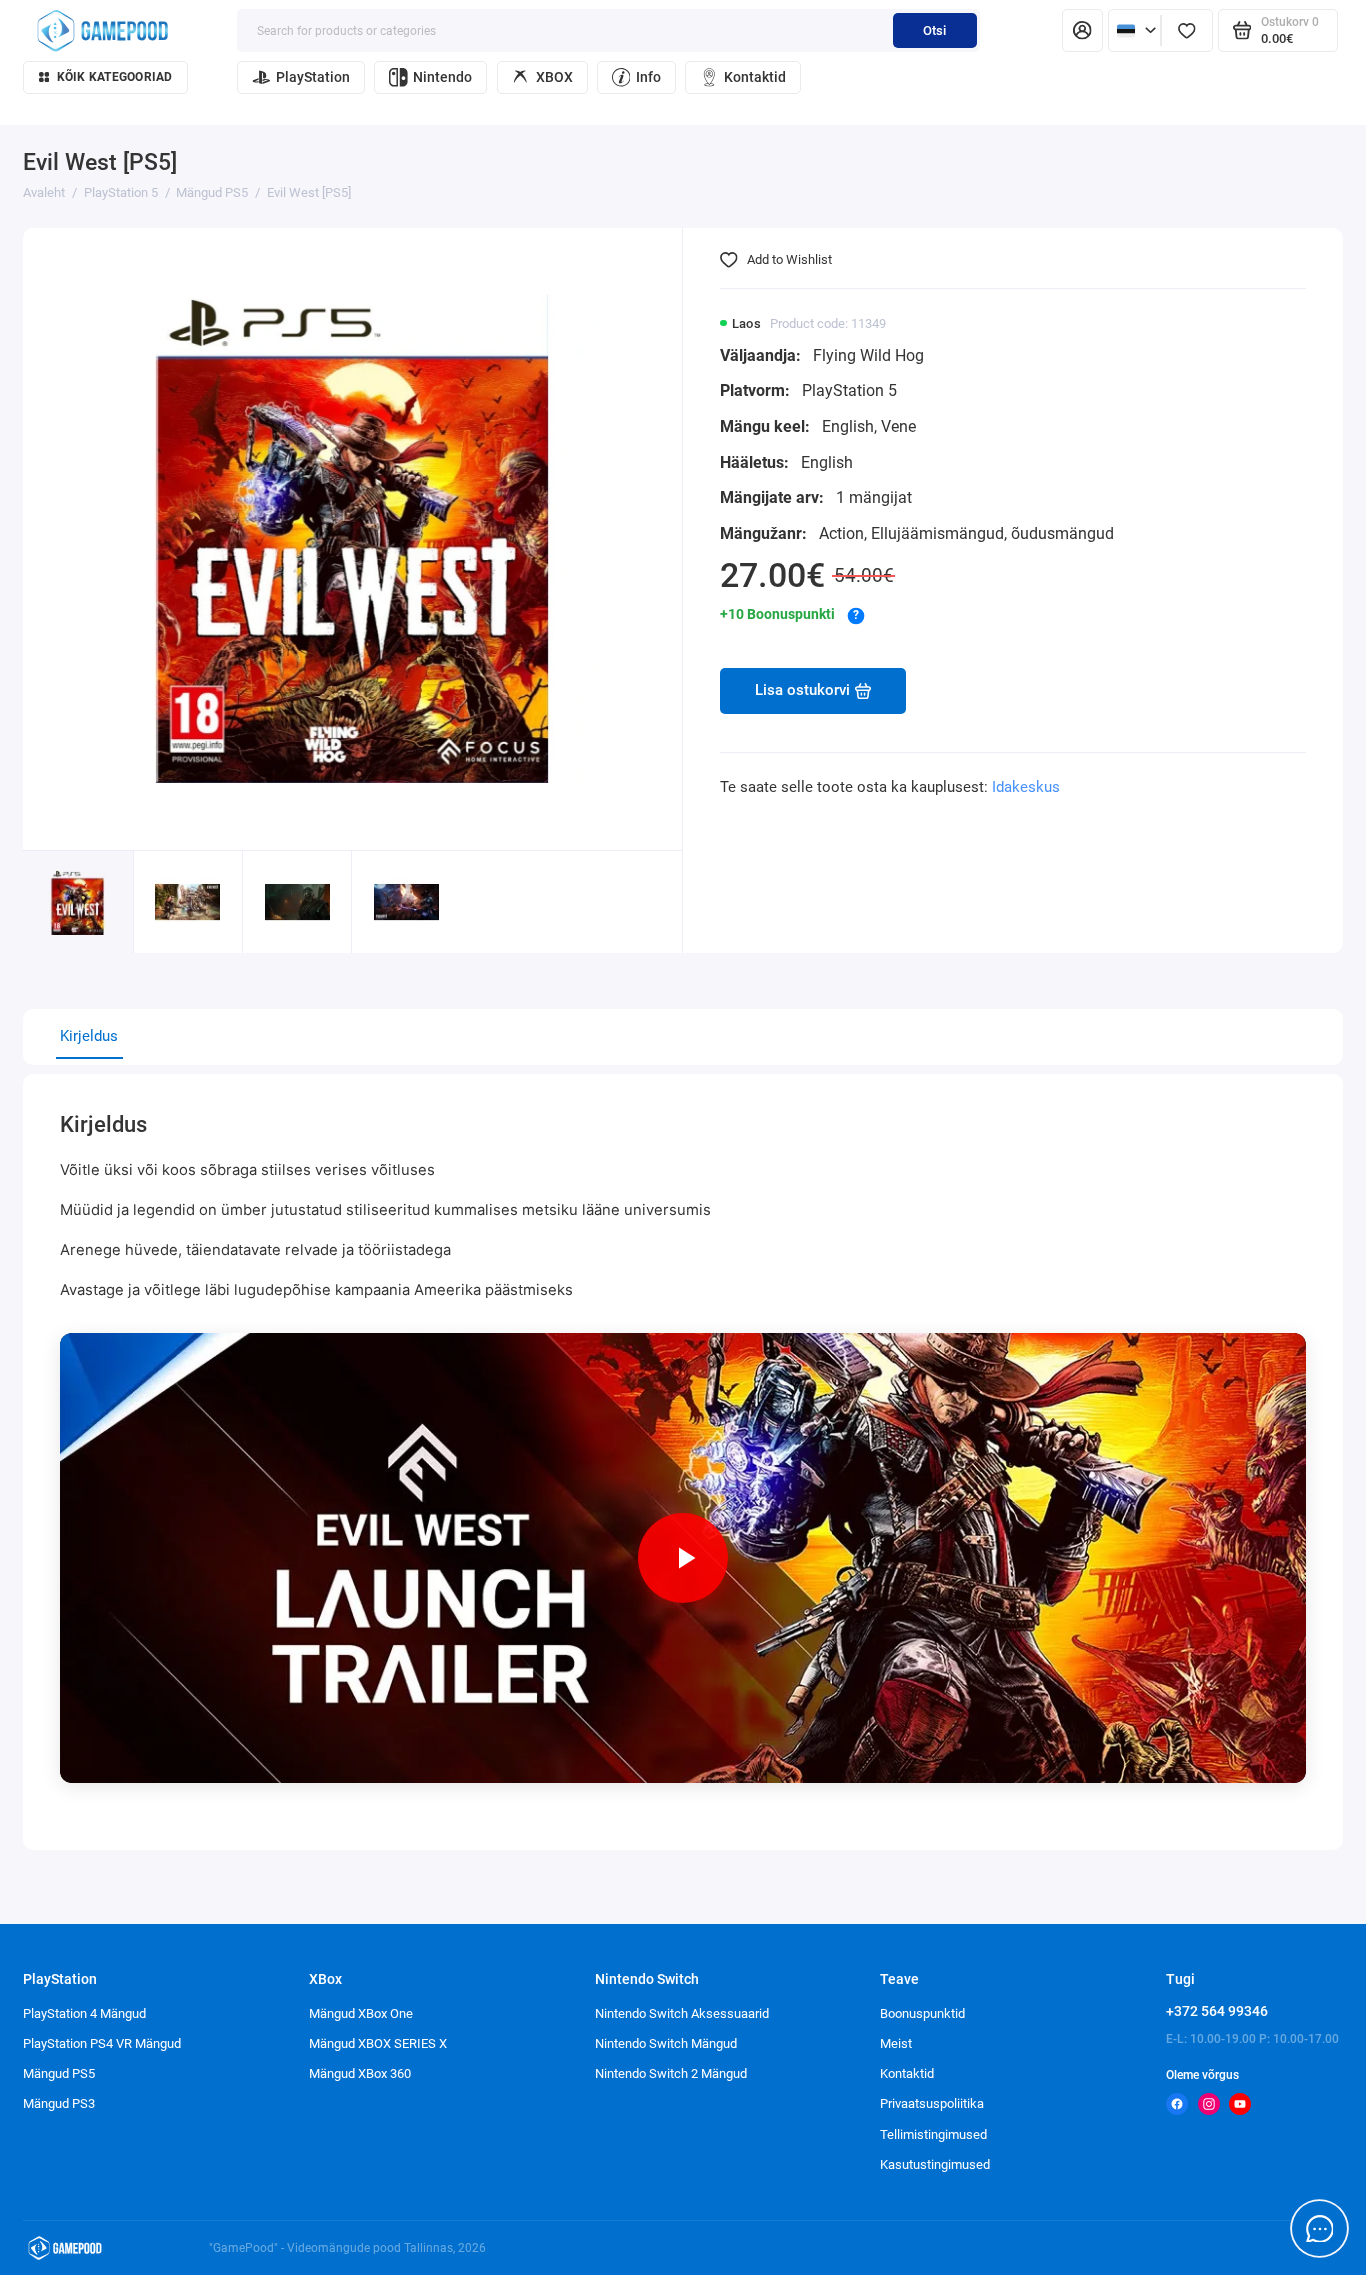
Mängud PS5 (59, 2073)
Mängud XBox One (361, 2013)
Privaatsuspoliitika (932, 2103)
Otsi (934, 30)
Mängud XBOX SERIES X (378, 2043)
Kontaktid (755, 77)
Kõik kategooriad (115, 77)
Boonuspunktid (922, 2013)
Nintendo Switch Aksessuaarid (682, 2013)
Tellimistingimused (933, 2134)
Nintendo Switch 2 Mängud (671, 2073)
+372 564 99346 (1217, 2011)
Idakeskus (1026, 787)
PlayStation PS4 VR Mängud (102, 2043)
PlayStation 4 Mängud (84, 2013)
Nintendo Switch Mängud (666, 2043)
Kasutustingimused (935, 2164)
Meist (896, 2043)
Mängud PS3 (59, 2103)
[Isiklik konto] (1082, 30)
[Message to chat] (1320, 2229)
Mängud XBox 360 (360, 2073)
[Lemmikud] (1187, 30)
